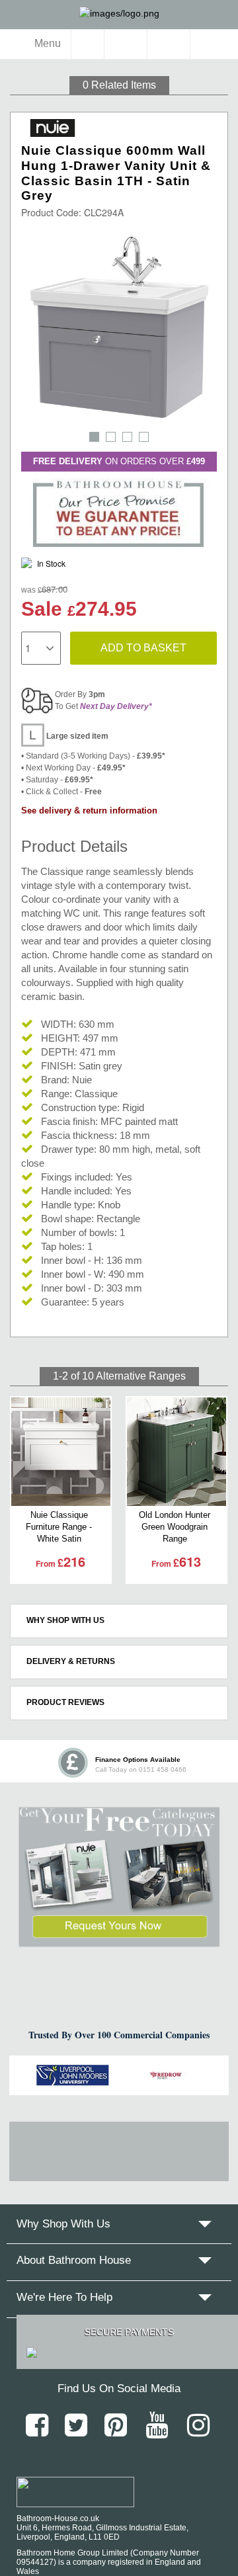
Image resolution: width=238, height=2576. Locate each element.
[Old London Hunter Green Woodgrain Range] (177, 1452)
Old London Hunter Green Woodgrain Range (175, 1527)
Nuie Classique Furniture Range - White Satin (59, 1527)
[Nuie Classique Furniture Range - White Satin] (61, 1452)
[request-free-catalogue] (119, 1877)
